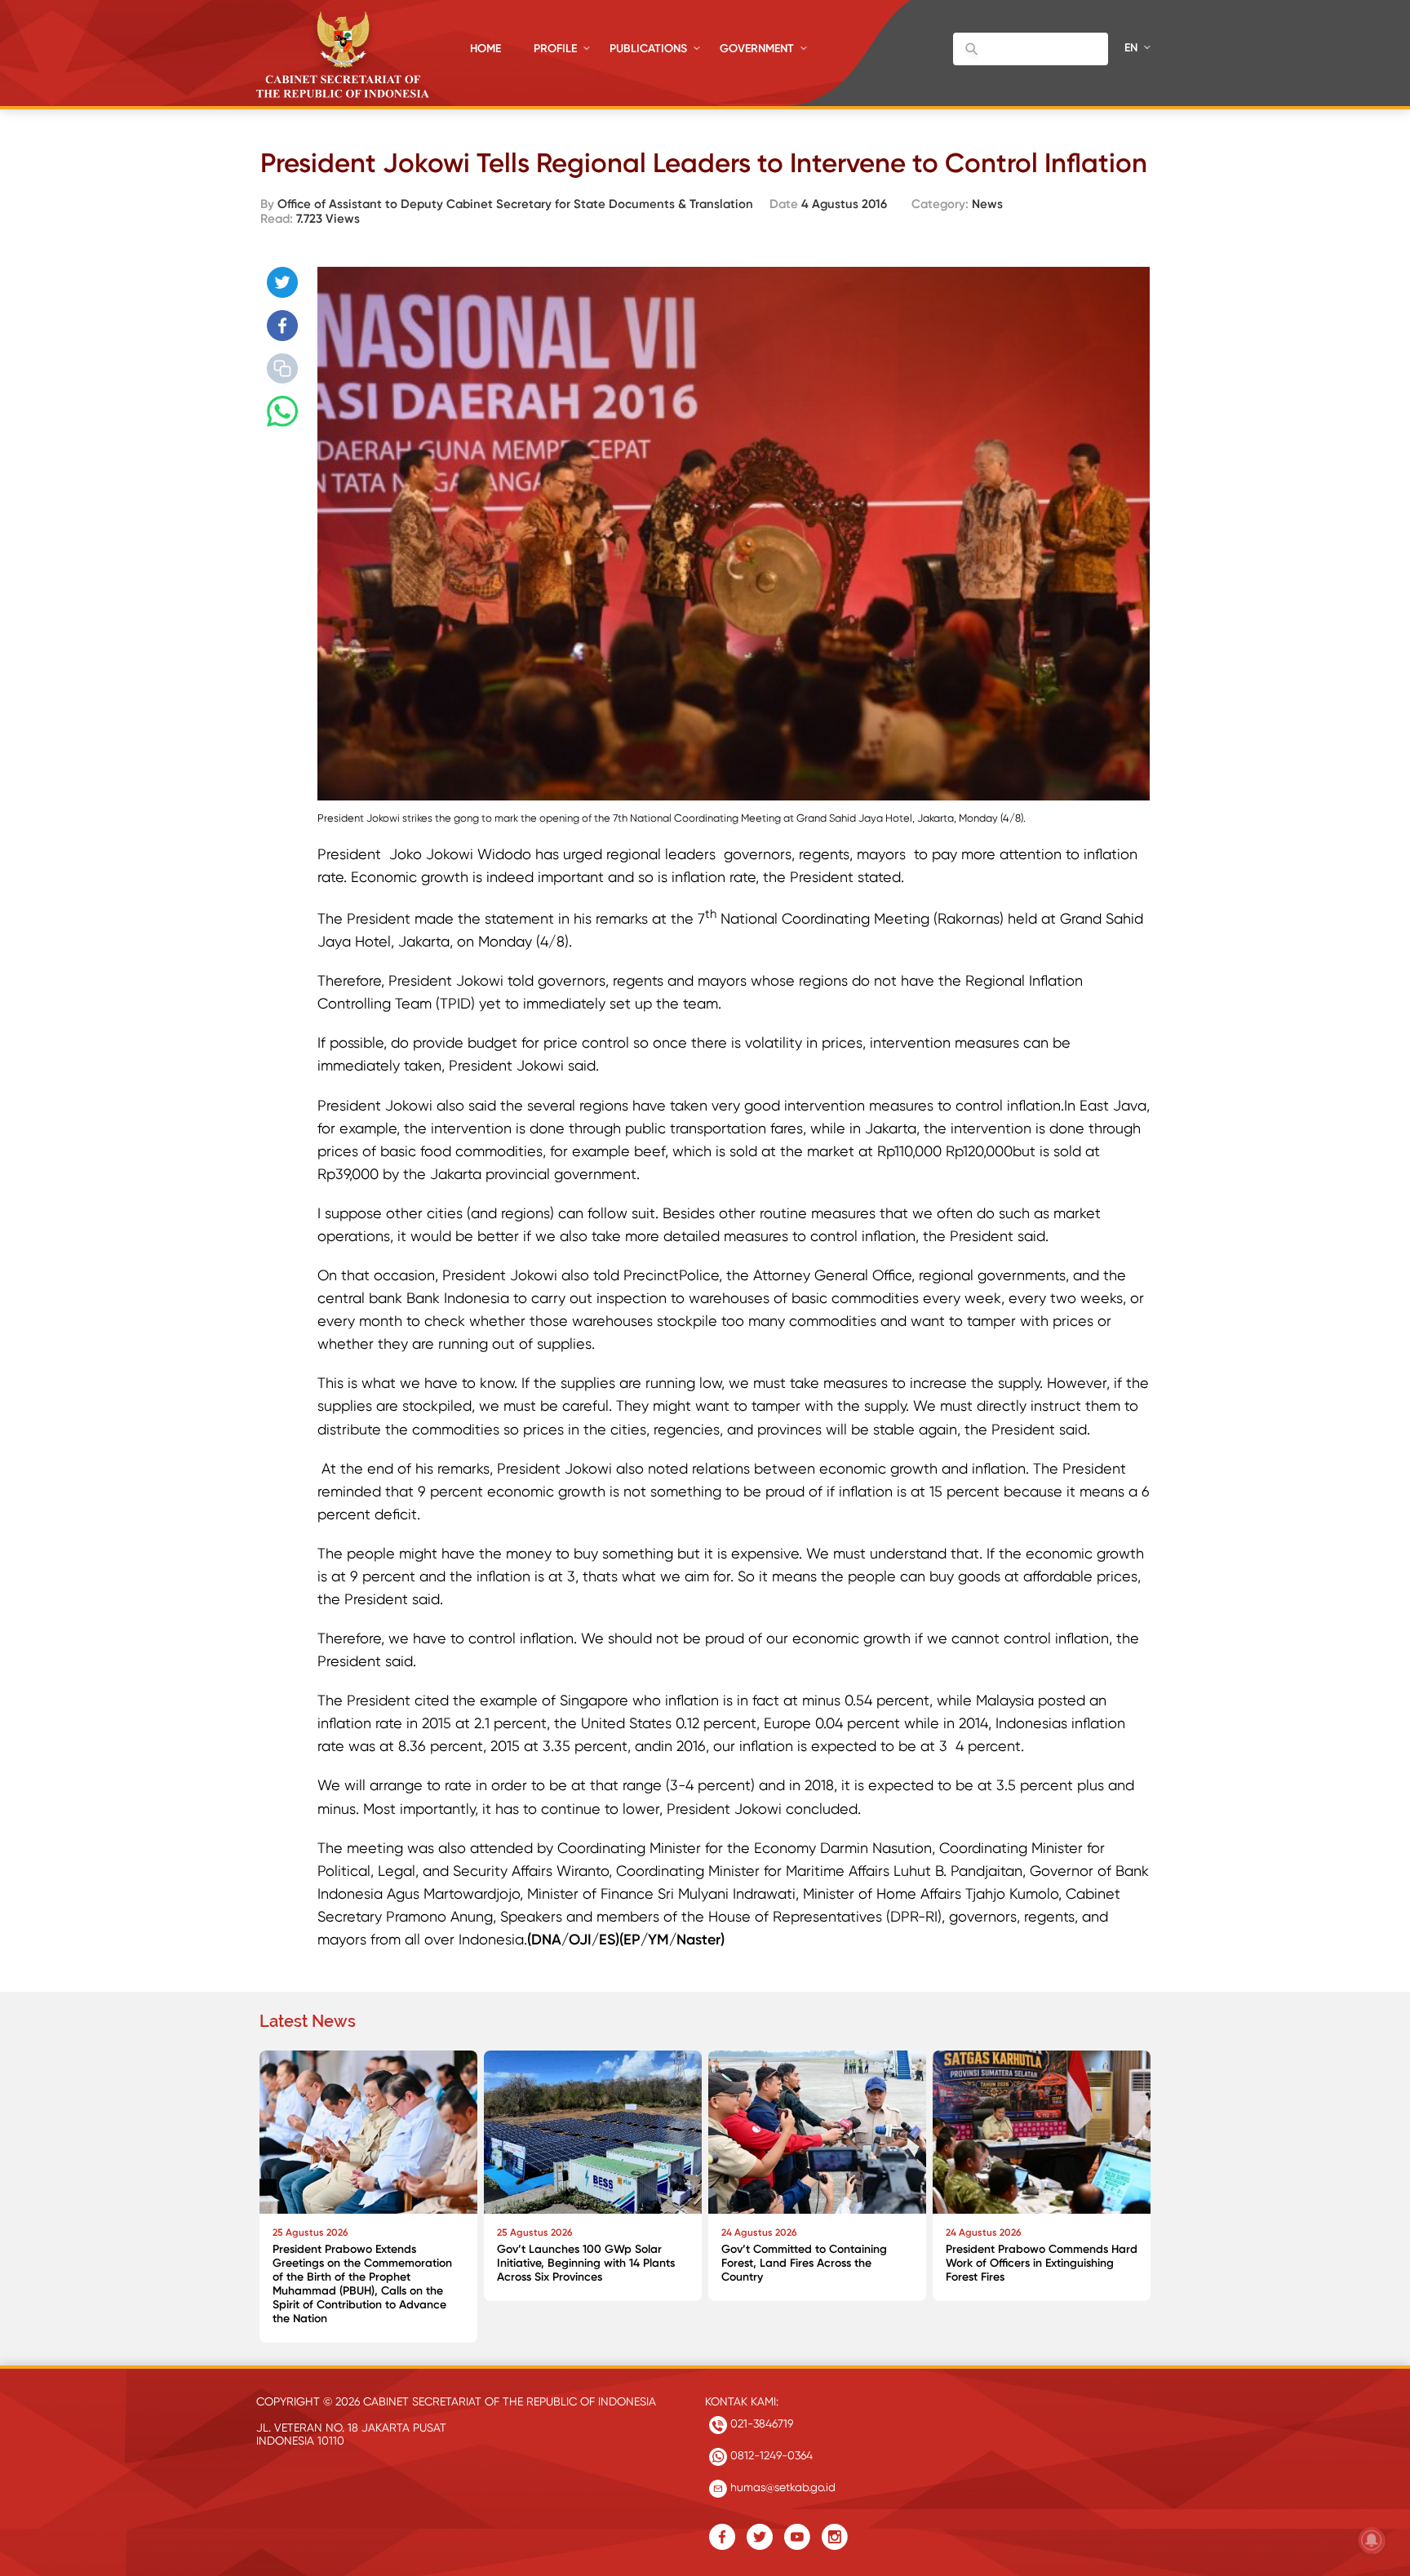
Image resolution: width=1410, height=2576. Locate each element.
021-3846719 (760, 2423)
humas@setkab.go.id (781, 2487)
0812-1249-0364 (770, 2455)
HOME (486, 49)
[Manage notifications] (1372, 2540)
